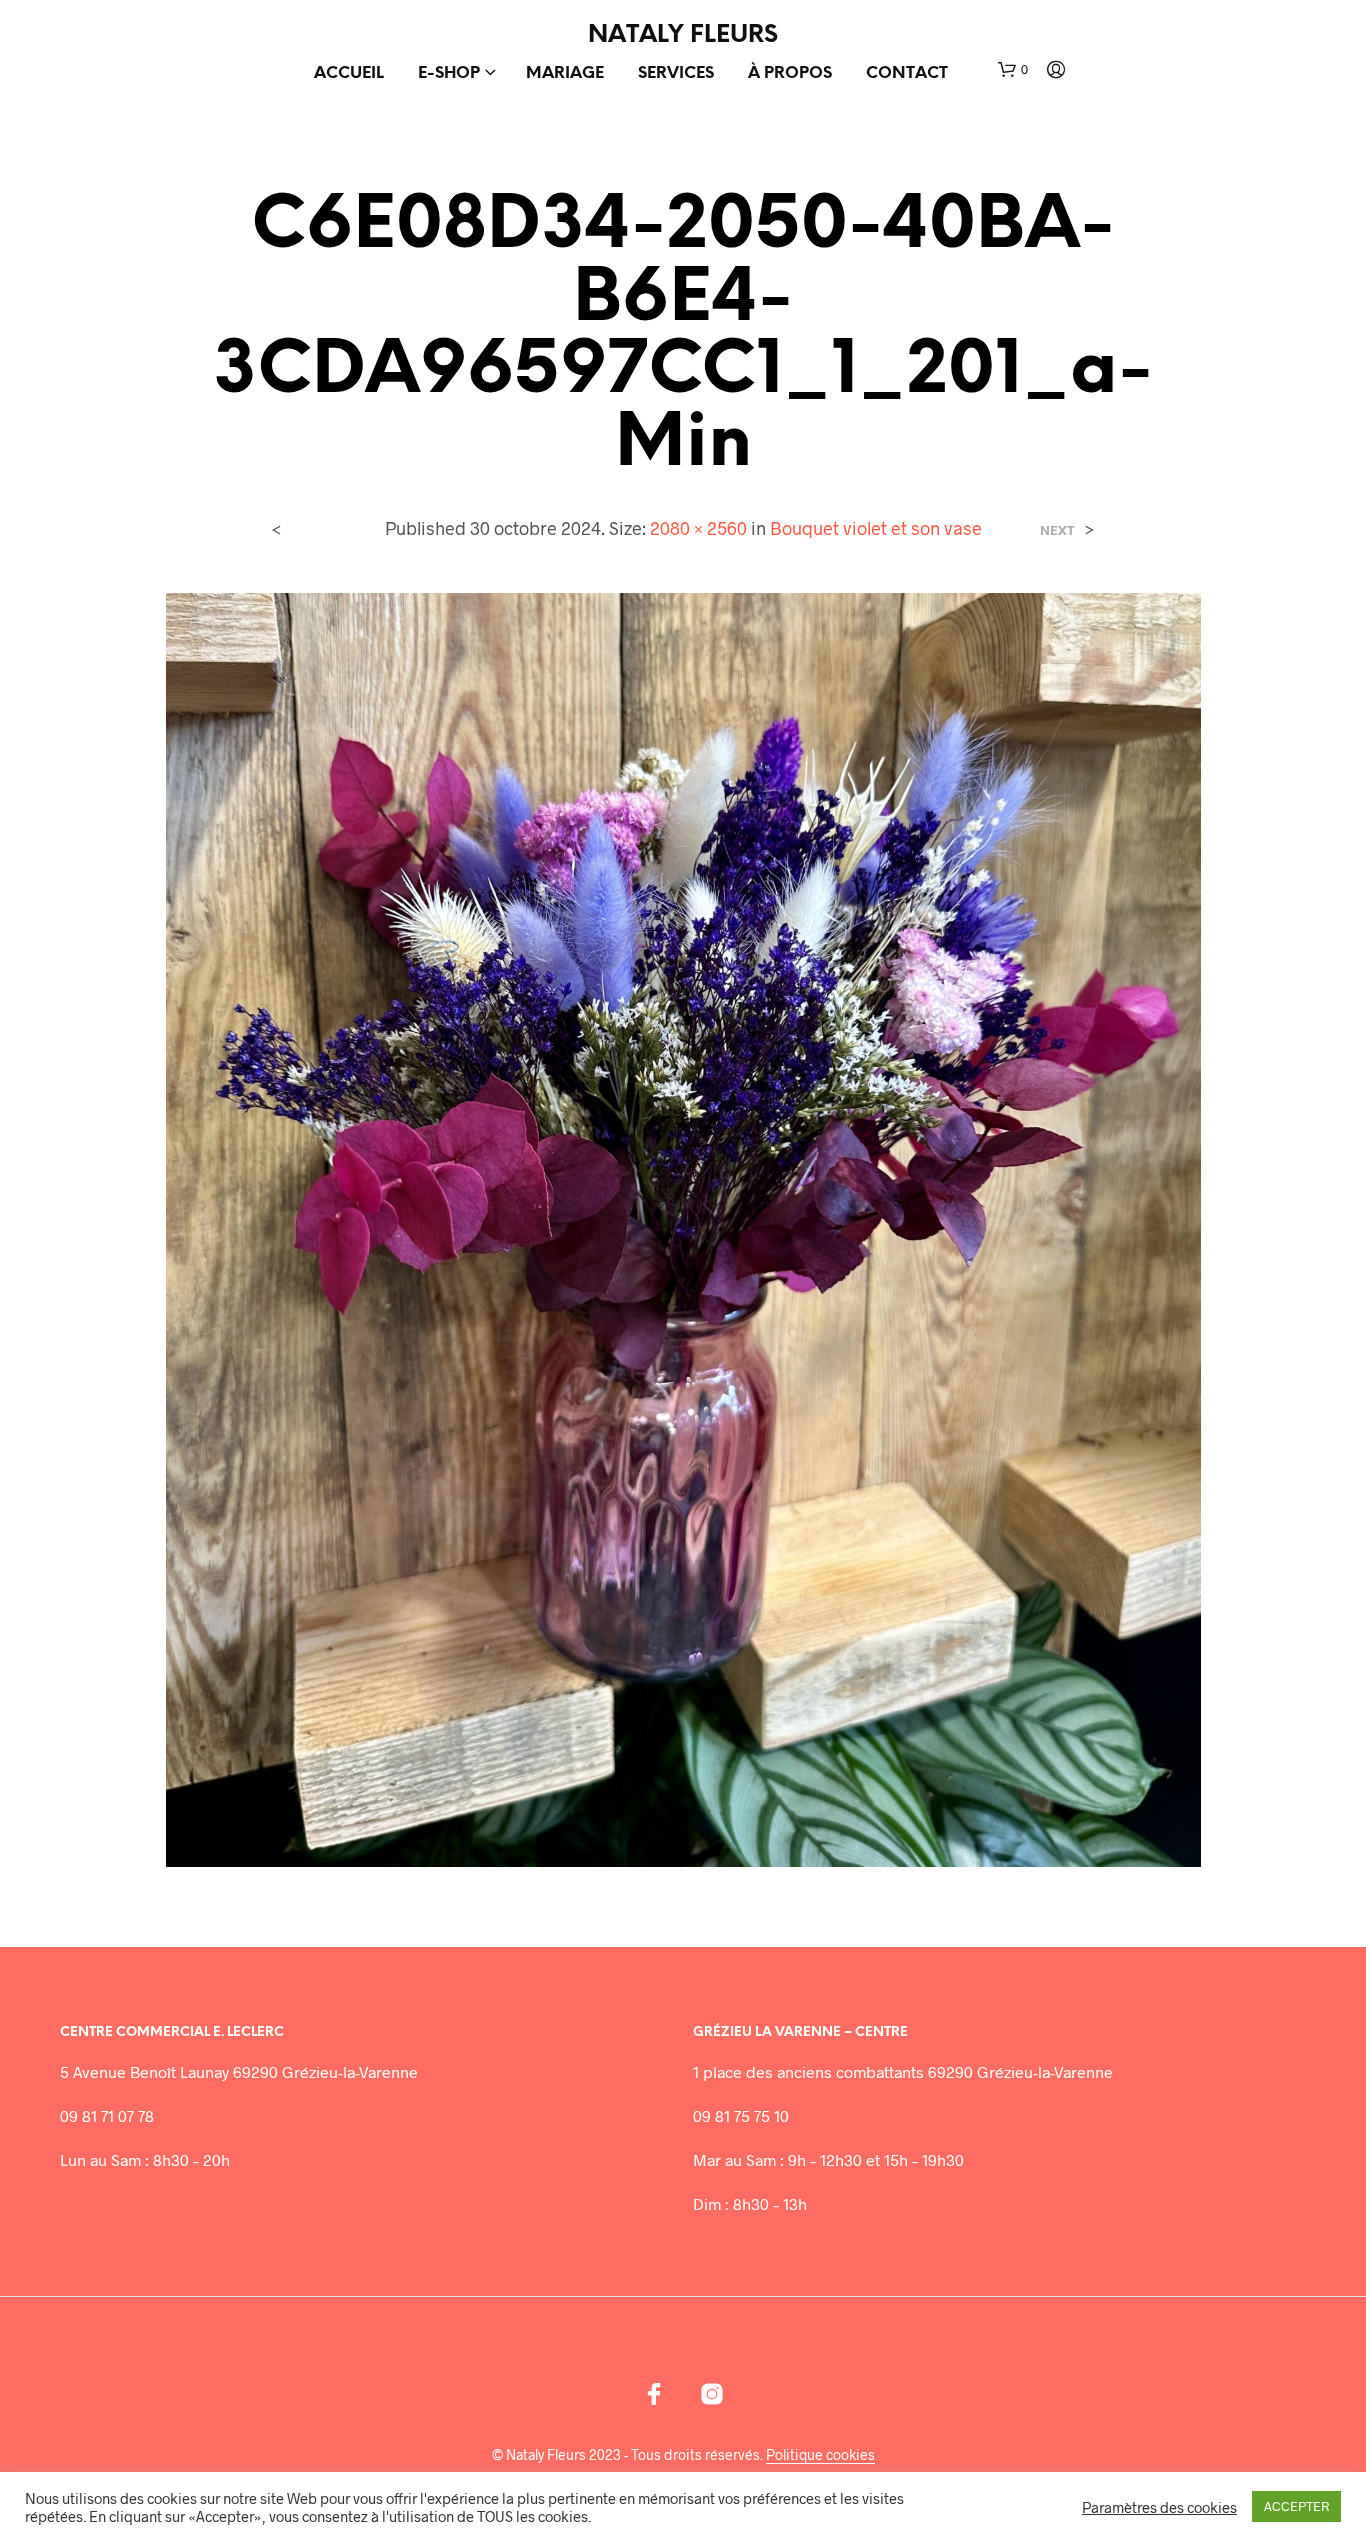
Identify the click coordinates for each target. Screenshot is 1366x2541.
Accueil (349, 73)
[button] (1013, 70)
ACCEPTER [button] (1296, 2506)
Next (1057, 530)
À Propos (790, 73)
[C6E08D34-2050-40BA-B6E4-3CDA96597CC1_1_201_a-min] (683, 1227)
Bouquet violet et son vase (876, 528)
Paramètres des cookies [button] (1159, 2507)
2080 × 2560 (698, 528)
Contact (907, 73)
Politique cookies (820, 2455)
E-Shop (449, 73)
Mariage (565, 73)
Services (676, 73)
